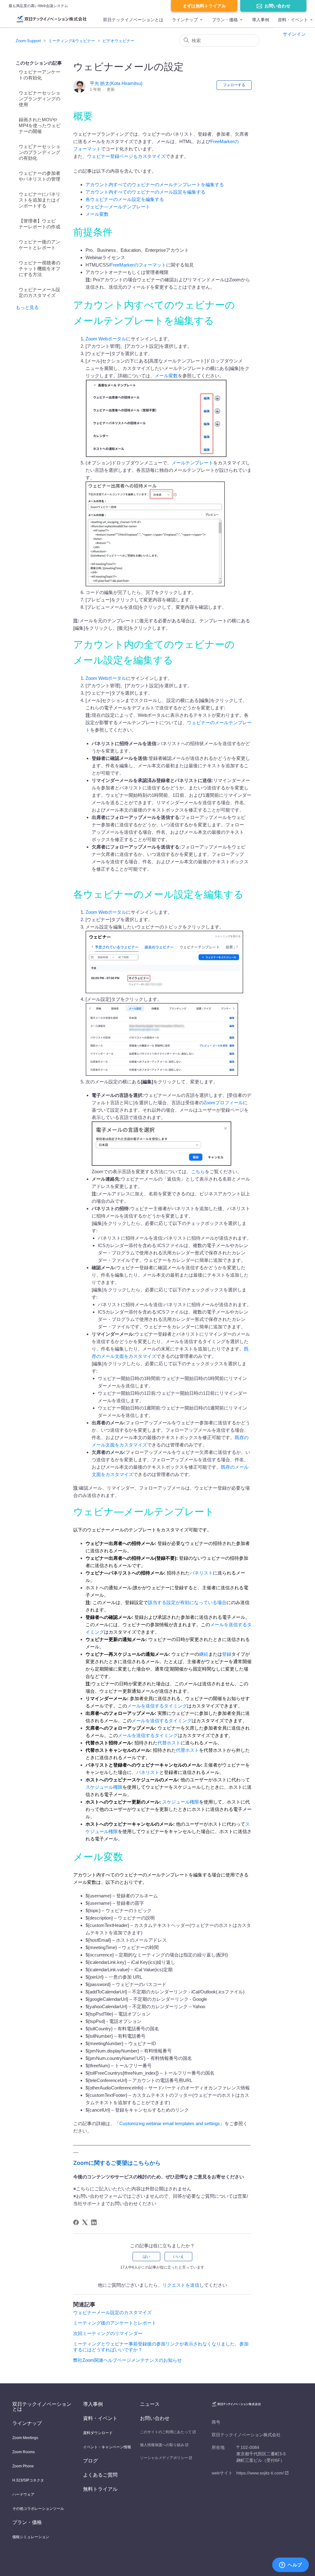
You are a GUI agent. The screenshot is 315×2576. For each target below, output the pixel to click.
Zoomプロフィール (223, 1103)
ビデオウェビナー (118, 41)
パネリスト (201, 1573)
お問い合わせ (277, 6)
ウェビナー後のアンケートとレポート (40, 245)
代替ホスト (169, 1743)
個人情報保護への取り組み (162, 2445)
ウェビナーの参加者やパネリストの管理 (40, 176)
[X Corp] (85, 2222)
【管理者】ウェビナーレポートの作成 (40, 224)
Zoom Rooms (24, 2452)
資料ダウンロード (98, 2433)
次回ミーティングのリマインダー (108, 2333)
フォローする (234, 85)
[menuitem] (133, 22)
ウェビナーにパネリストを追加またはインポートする (40, 200)
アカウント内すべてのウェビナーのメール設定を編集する (146, 192)
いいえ (178, 2257)
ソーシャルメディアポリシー (164, 2458)
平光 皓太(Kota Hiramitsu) (116, 83)
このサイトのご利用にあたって (166, 2432)
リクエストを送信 (181, 2285)
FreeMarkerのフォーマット (138, 265)
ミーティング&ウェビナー (72, 41)
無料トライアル (100, 2489)
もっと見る (27, 307)
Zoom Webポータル (106, 339)
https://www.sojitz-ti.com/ (260, 2473)
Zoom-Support (28, 41)
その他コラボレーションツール (38, 2509)
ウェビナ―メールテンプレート (118, 207)
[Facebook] (76, 2222)
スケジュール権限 (104, 1787)
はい (146, 2257)
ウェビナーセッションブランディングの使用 (40, 99)
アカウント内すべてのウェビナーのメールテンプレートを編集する (155, 185)
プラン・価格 (225, 20)
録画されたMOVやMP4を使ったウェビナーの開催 (40, 125)
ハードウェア (23, 2494)
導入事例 (261, 20)
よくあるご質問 (100, 2475)
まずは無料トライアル (204, 6)
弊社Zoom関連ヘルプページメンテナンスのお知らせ (128, 2360)
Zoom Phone (23, 2466)
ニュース (150, 2404)
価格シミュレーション (31, 2537)
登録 (227, 1654)
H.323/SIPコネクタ (28, 2480)
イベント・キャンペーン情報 (107, 2447)
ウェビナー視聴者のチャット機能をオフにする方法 (40, 269)
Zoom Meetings (25, 2438)
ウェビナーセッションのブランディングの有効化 (40, 152)
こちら (198, 1172)
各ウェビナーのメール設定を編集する (125, 199)
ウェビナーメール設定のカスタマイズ (40, 292)
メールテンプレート (192, 463)
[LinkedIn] (94, 2222)
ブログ (90, 2461)
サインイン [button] (294, 34)
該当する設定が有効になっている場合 (187, 1602)
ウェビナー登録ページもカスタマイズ (126, 156)
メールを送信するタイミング (157, 1706)
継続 (204, 1654)
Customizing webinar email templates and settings (170, 2123)
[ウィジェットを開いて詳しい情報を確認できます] (291, 2565)
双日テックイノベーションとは (133, 20)
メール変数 (97, 214)
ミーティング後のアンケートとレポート (115, 2323)
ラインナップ (185, 20)
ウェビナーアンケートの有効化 (40, 75)
